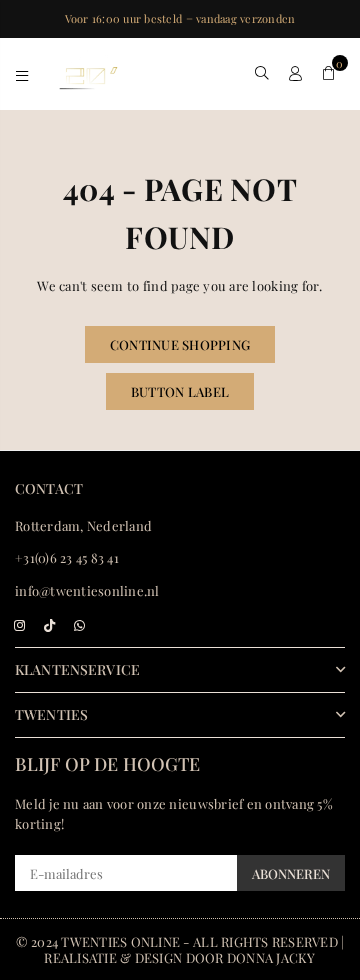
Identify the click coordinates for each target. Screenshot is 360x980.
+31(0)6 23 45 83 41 (67, 557)
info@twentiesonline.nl (87, 590)
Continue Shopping (180, 344)
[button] (328, 73)
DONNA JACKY (271, 957)
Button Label (180, 391)
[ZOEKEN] (262, 73)
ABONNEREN (291, 873)
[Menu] (22, 73)
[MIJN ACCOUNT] (295, 73)
